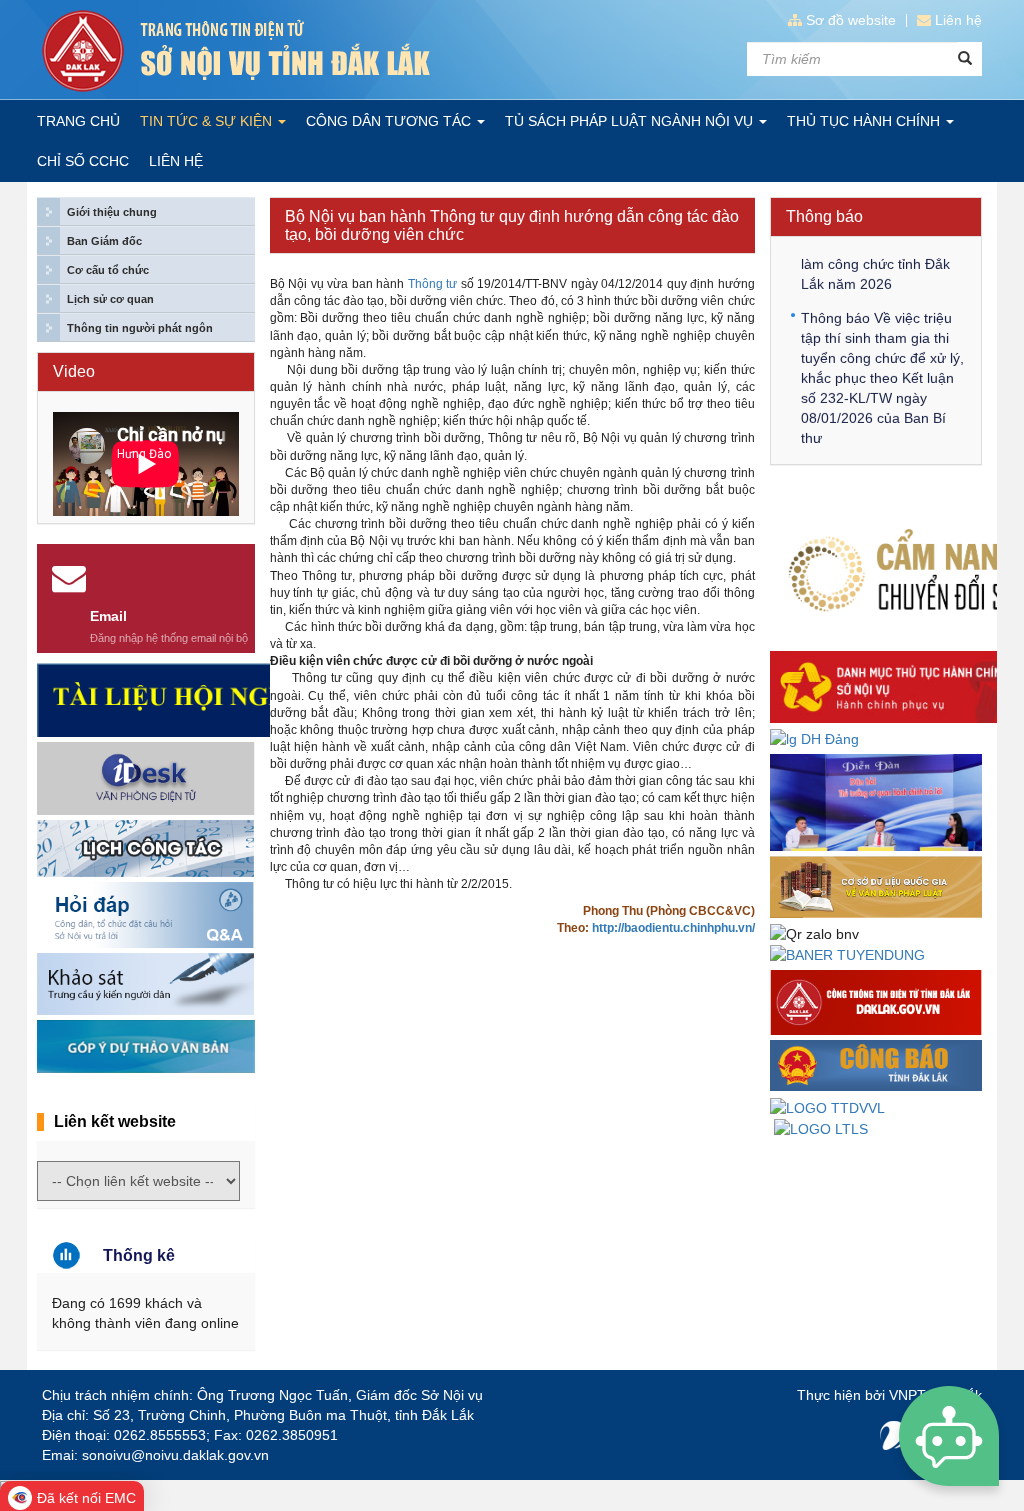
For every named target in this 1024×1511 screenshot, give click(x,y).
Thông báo (824, 216)
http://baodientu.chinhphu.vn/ (673, 928)
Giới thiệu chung (112, 212)
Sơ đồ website (851, 20)
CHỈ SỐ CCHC (83, 161)
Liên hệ (958, 20)
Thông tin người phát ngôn (140, 328)
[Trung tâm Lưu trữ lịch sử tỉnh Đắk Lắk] (821, 1128)
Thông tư (433, 284)
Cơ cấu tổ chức (108, 270)
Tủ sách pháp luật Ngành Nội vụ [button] (631, 121)
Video (74, 371)
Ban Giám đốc (104, 241)
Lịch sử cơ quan (110, 299)
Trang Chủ (78, 121)
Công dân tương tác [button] (390, 121)
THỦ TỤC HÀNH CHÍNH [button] (865, 121)
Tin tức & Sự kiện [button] (208, 121)
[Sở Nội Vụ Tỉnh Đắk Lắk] (269, 51)
